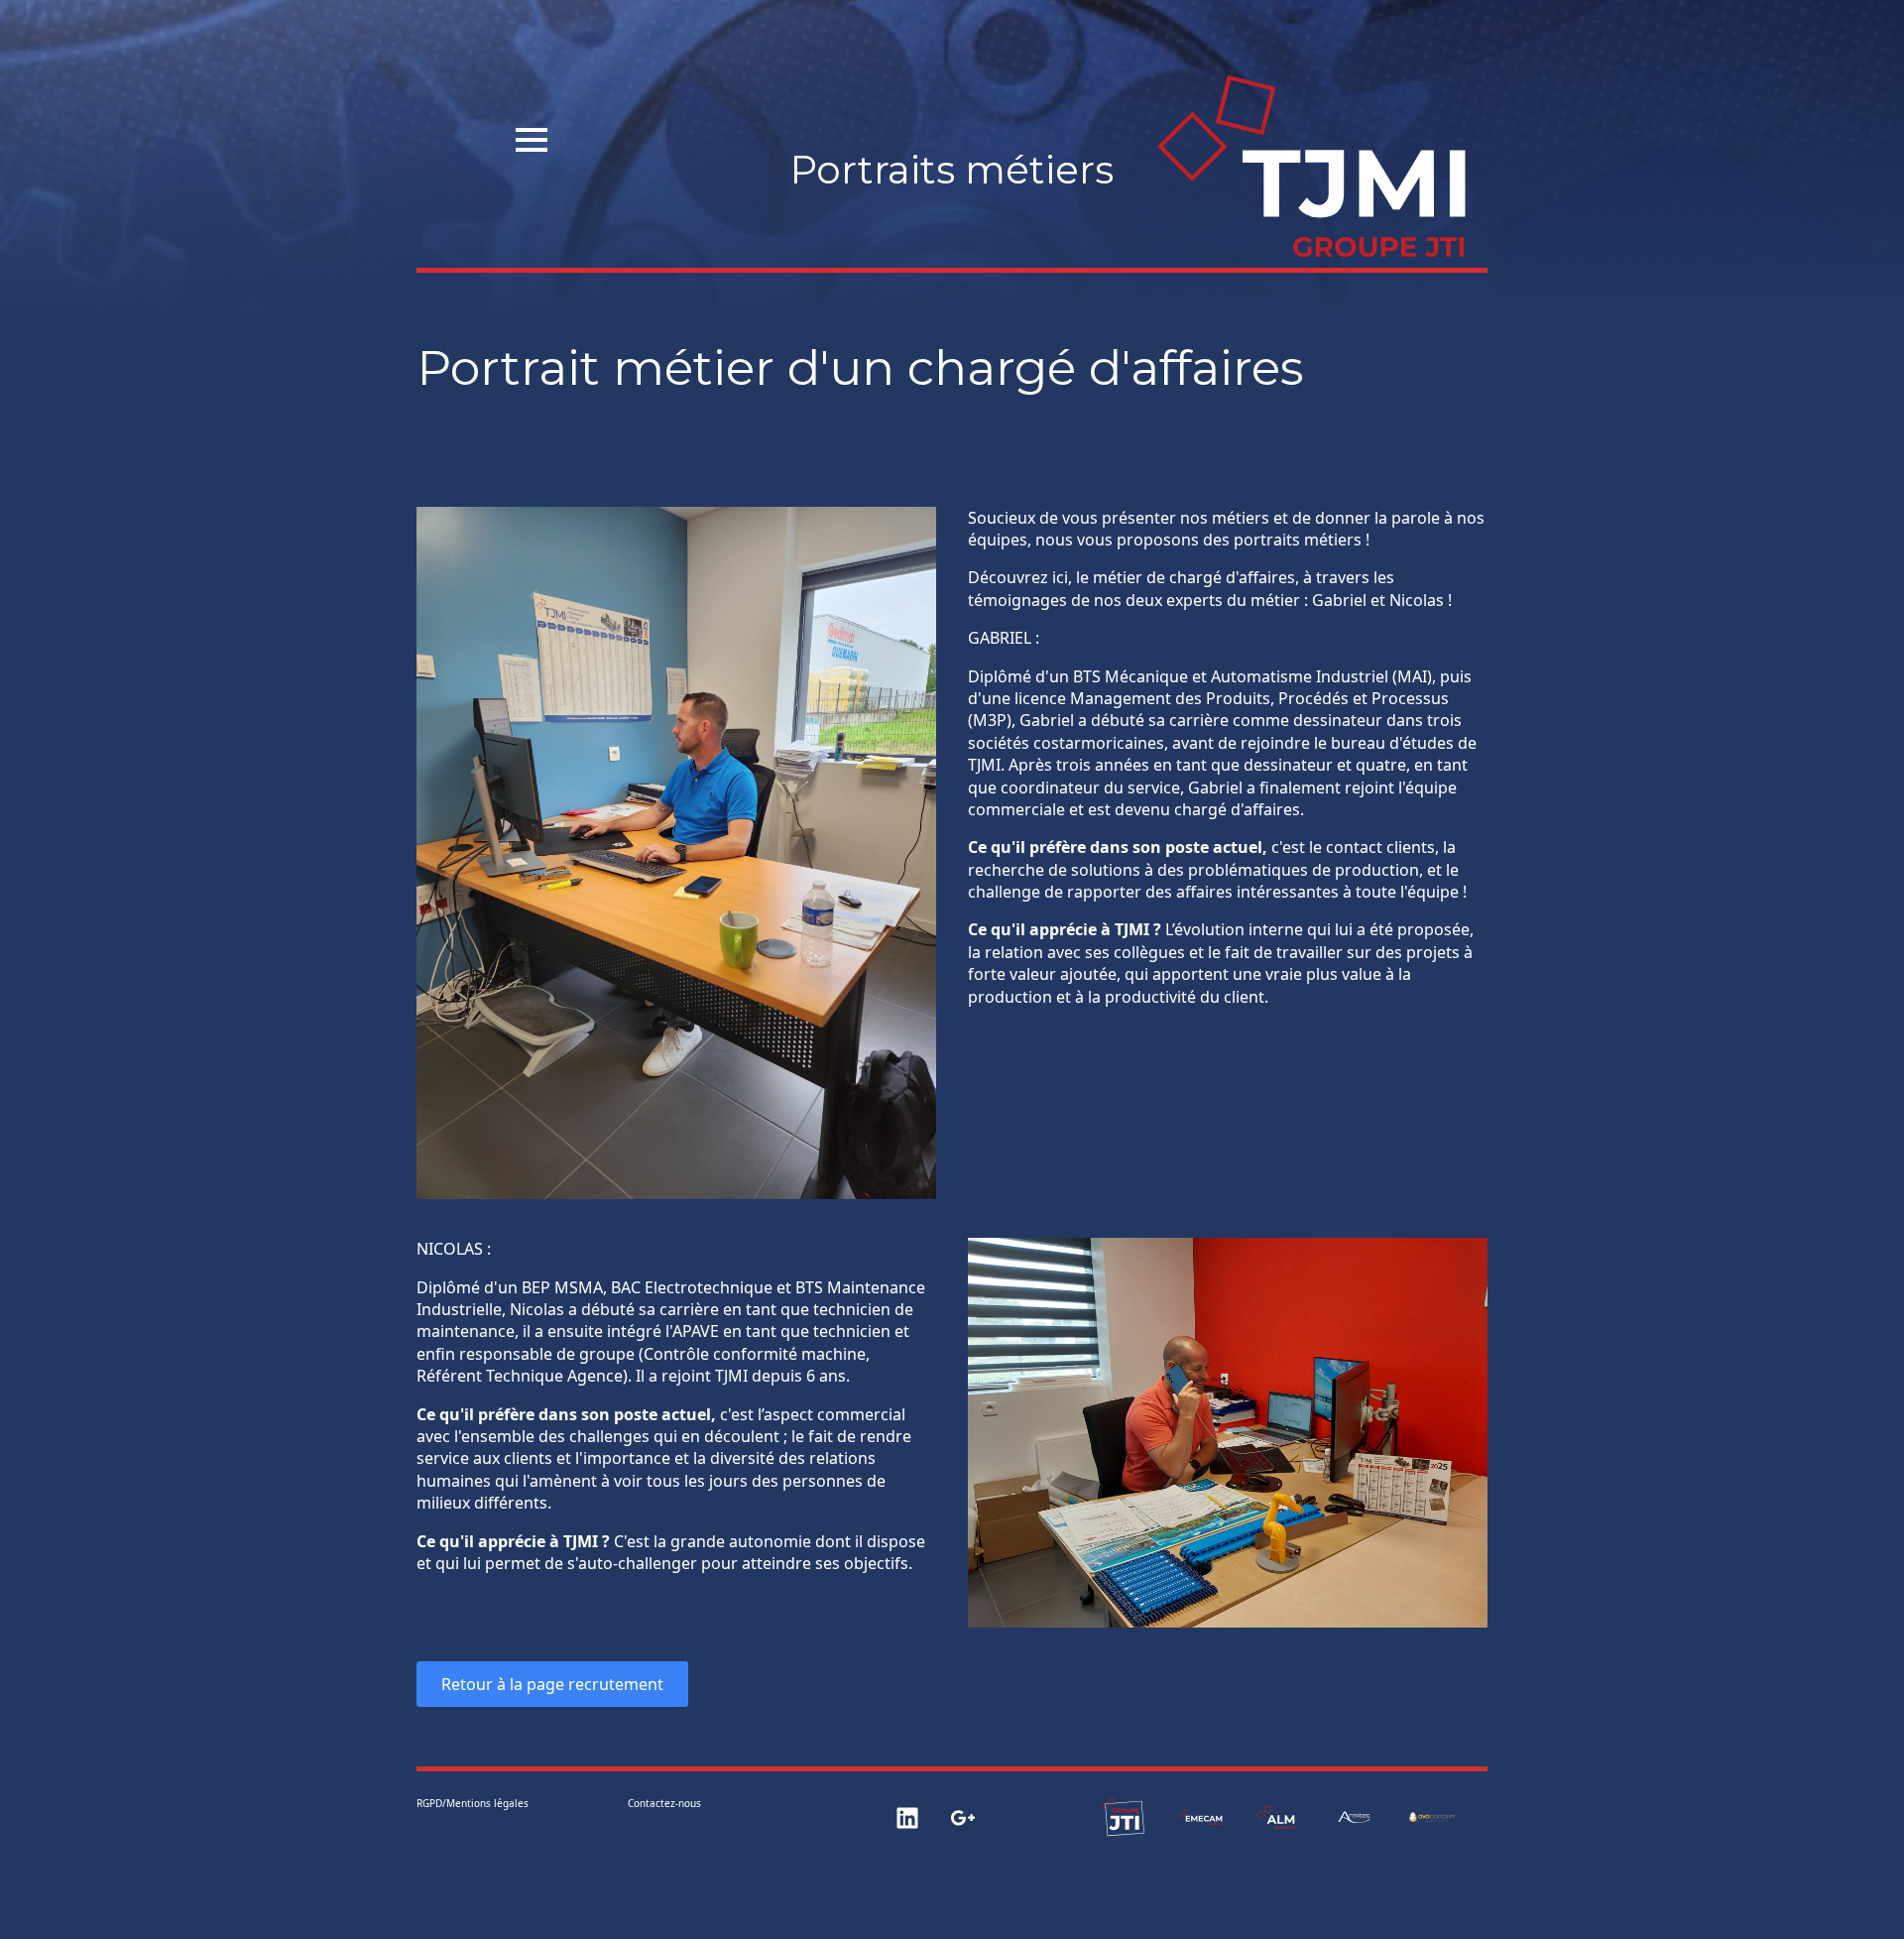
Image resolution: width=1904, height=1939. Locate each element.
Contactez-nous (664, 1803)
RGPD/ (431, 1803)
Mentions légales (487, 1803)
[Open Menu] (532, 140)
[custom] (907, 1818)
